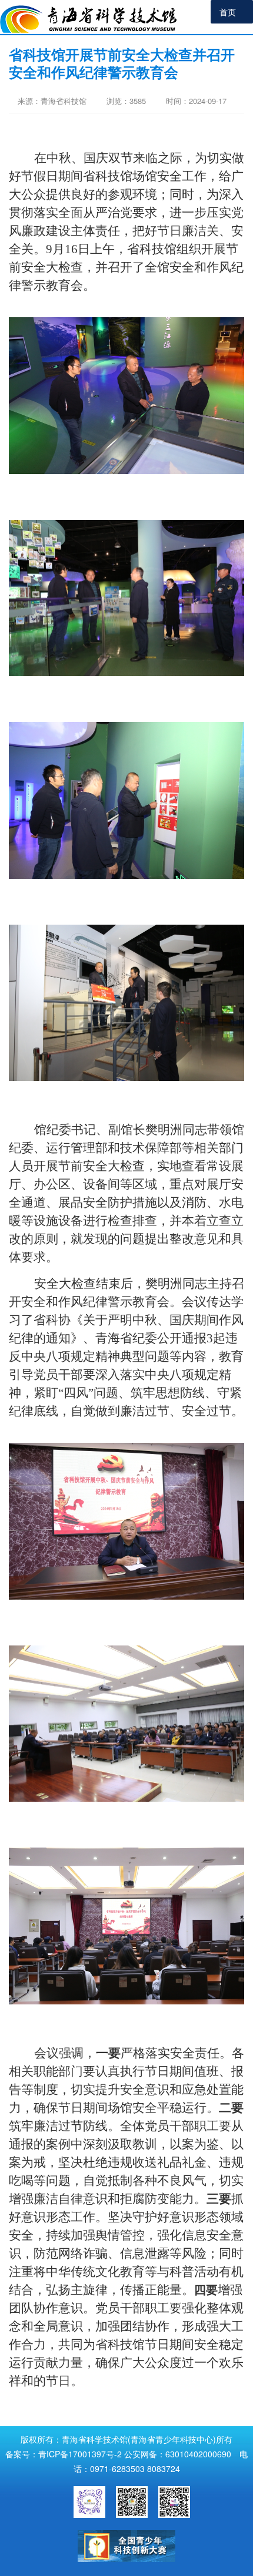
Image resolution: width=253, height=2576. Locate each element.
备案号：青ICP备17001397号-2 (64, 2454)
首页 (228, 12)
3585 (138, 101)
